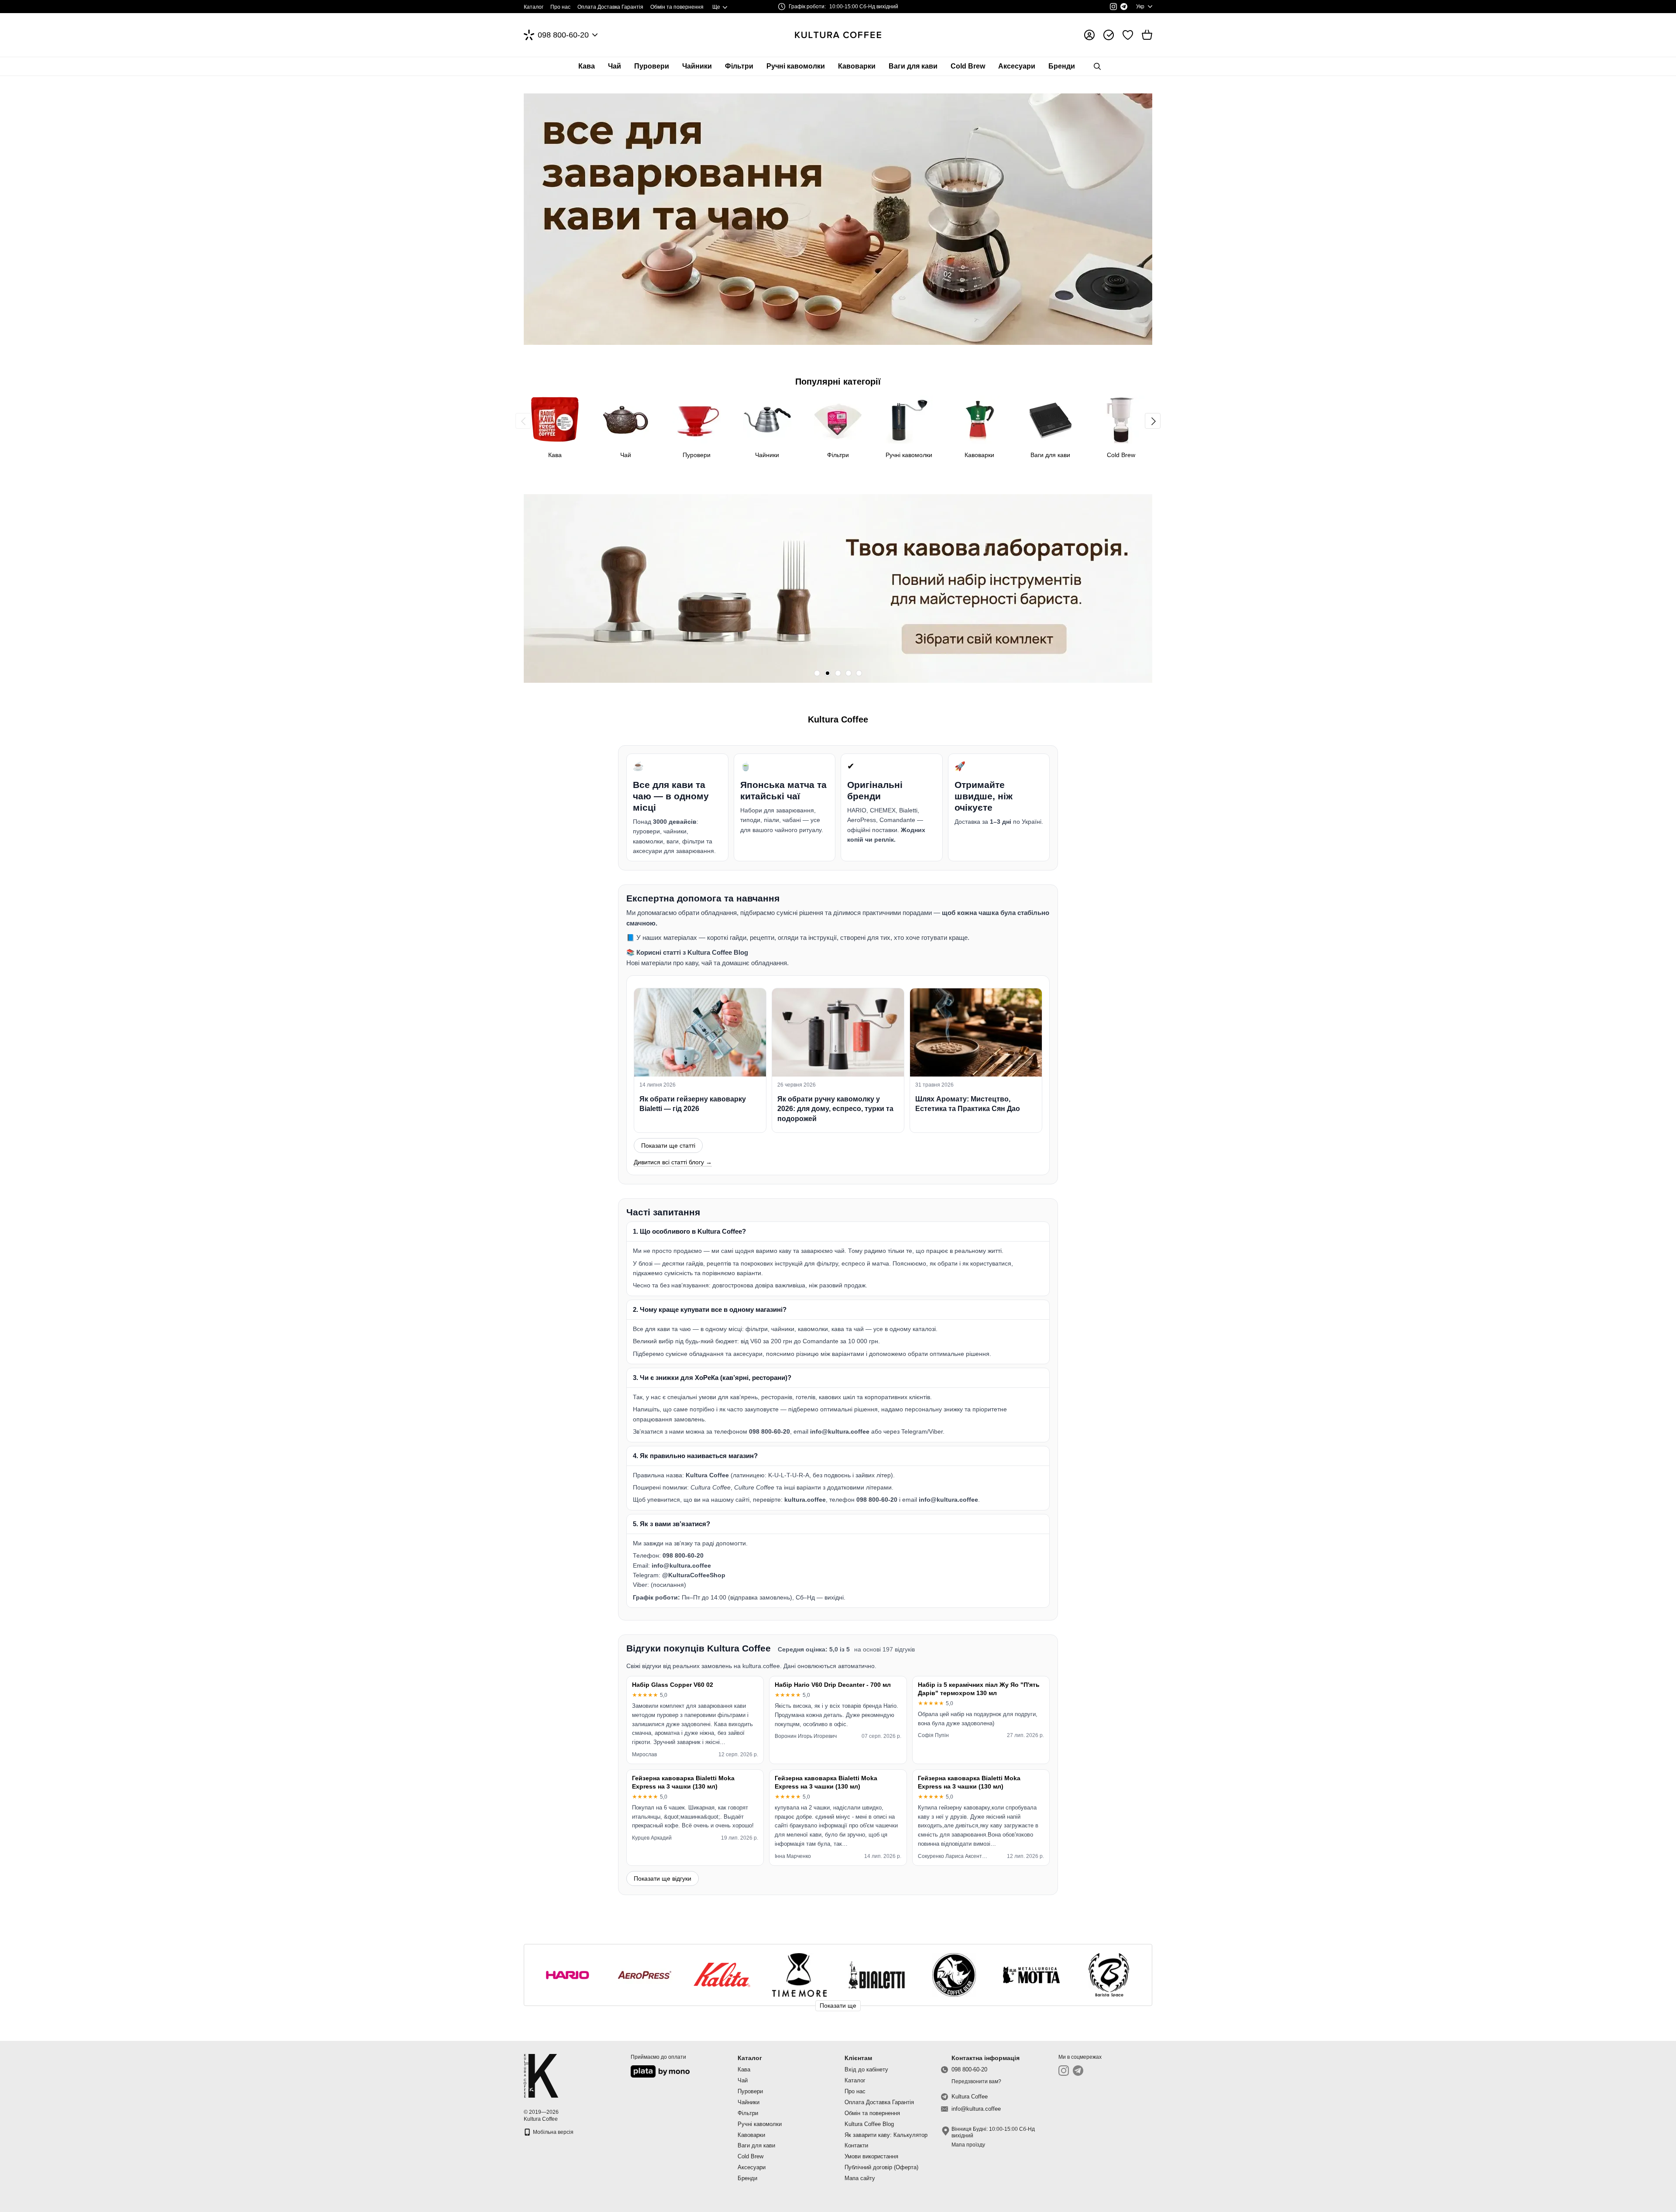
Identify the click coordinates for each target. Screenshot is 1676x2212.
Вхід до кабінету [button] (866, 2069)
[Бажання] (1128, 35)
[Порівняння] (1109, 35)
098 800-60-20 (563, 35)
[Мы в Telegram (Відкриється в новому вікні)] (1124, 7)
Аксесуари (1017, 66)
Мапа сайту (860, 2178)
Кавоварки (857, 66)
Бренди (1062, 66)
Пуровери (652, 66)
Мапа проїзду (968, 2145)
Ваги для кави (913, 66)
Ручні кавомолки (796, 66)
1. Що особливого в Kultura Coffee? (689, 1231)
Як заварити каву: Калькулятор (886, 2135)
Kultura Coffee (970, 2097)
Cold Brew (968, 66)
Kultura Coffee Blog (869, 2124)
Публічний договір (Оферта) (881, 2167)
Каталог (534, 7)
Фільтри (739, 66)
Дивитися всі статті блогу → (673, 1162)
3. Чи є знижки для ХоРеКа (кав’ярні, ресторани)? (712, 1378)
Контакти (856, 2145)
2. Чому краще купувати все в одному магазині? (710, 1309)
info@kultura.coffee (976, 2109)
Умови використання (871, 2156)
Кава (587, 66)
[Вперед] (1153, 421)
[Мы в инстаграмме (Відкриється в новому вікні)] (1113, 7)
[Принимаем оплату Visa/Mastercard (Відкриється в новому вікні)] (660, 2071)
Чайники (697, 66)
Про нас (560, 7)
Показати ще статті (668, 1146)
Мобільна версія (553, 2132)
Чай (615, 66)
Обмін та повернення (677, 7)
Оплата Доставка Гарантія (610, 7)
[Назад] (523, 421)
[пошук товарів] (1097, 66)
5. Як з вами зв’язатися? (671, 1524)
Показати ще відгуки (663, 1878)
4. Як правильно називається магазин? (695, 1456)
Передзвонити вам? (976, 2081)
